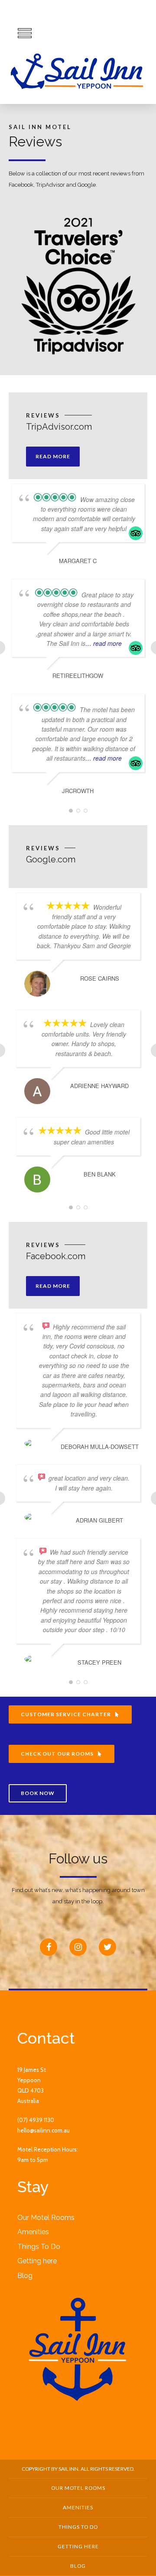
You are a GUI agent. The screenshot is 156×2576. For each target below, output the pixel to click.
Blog (25, 2276)
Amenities (33, 2232)
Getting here (37, 2261)
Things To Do (39, 2247)
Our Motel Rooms (46, 2218)
